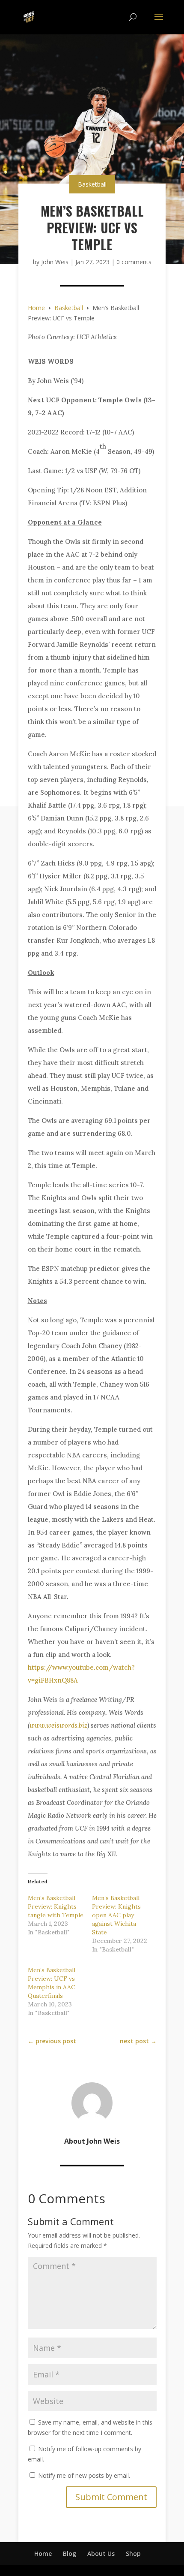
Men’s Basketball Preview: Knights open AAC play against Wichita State (116, 1915)
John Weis (55, 262)
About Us (101, 2553)
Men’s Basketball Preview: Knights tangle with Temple (56, 1906)
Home (43, 2553)
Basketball (92, 184)
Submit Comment (111, 2497)
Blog (70, 2553)
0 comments (134, 262)
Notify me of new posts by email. (84, 2475)
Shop (133, 2553)
